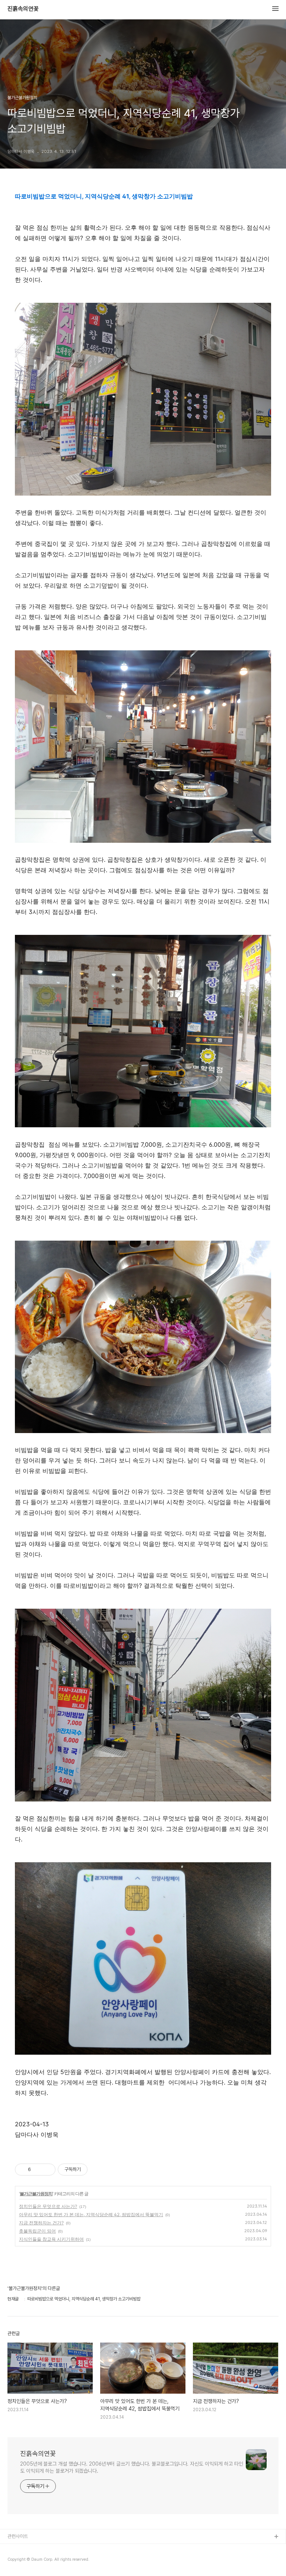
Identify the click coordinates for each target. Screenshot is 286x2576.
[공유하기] (38, 2170)
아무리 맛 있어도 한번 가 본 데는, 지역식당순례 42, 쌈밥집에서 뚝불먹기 (91, 2214)
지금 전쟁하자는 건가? (41, 2223)
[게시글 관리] (47, 2170)
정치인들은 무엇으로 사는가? (48, 2206)
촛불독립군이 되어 (37, 2231)
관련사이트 (18, 2536)
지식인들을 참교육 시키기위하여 (51, 2239)
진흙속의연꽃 (23, 9)
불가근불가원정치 (36, 2194)
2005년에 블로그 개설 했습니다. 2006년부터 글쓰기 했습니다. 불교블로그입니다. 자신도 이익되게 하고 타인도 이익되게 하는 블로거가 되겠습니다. (132, 2467)
